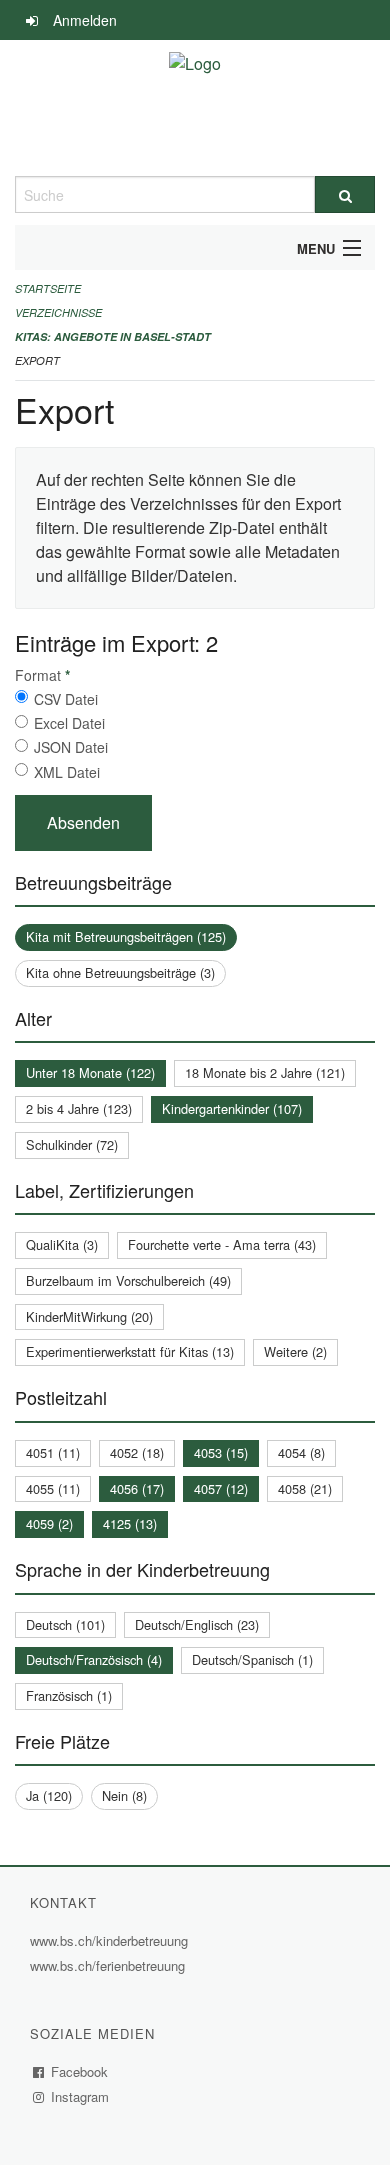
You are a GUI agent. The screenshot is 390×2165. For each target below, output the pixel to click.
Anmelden (85, 20)
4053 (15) (221, 1452)
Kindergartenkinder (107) (232, 1108)
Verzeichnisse (58, 312)
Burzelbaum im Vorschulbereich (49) (128, 1280)
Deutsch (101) (65, 1624)
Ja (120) (49, 1795)
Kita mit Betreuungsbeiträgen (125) (126, 936)
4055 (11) (53, 1488)
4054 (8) (301, 1452)
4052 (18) (137, 1452)
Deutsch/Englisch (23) (197, 1624)
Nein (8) (124, 1795)
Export (37, 360)
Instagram (80, 2096)
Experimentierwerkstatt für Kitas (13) (130, 1351)
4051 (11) (53, 1452)
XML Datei (67, 772)
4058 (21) (305, 1488)
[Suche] (345, 194)
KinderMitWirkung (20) (89, 1316)
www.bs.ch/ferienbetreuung (110, 1965)
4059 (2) (49, 1523)
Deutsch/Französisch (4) (94, 1659)
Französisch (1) (69, 1695)
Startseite (48, 288)
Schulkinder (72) (72, 1144)
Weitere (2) (295, 1351)
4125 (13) (130, 1523)
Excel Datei (69, 723)
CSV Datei (66, 699)
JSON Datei (71, 747)
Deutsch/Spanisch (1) (252, 1659)
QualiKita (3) (62, 1244)
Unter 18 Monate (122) (90, 1072)
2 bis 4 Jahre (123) (79, 1108)
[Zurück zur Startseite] (195, 108)
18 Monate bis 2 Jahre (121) (265, 1072)
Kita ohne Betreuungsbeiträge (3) (120, 972)
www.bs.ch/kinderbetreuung (111, 1940)
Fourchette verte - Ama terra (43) (222, 1244)
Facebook (80, 2071)
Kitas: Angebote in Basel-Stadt (113, 336)
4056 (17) (137, 1488)
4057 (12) (221, 1488)
